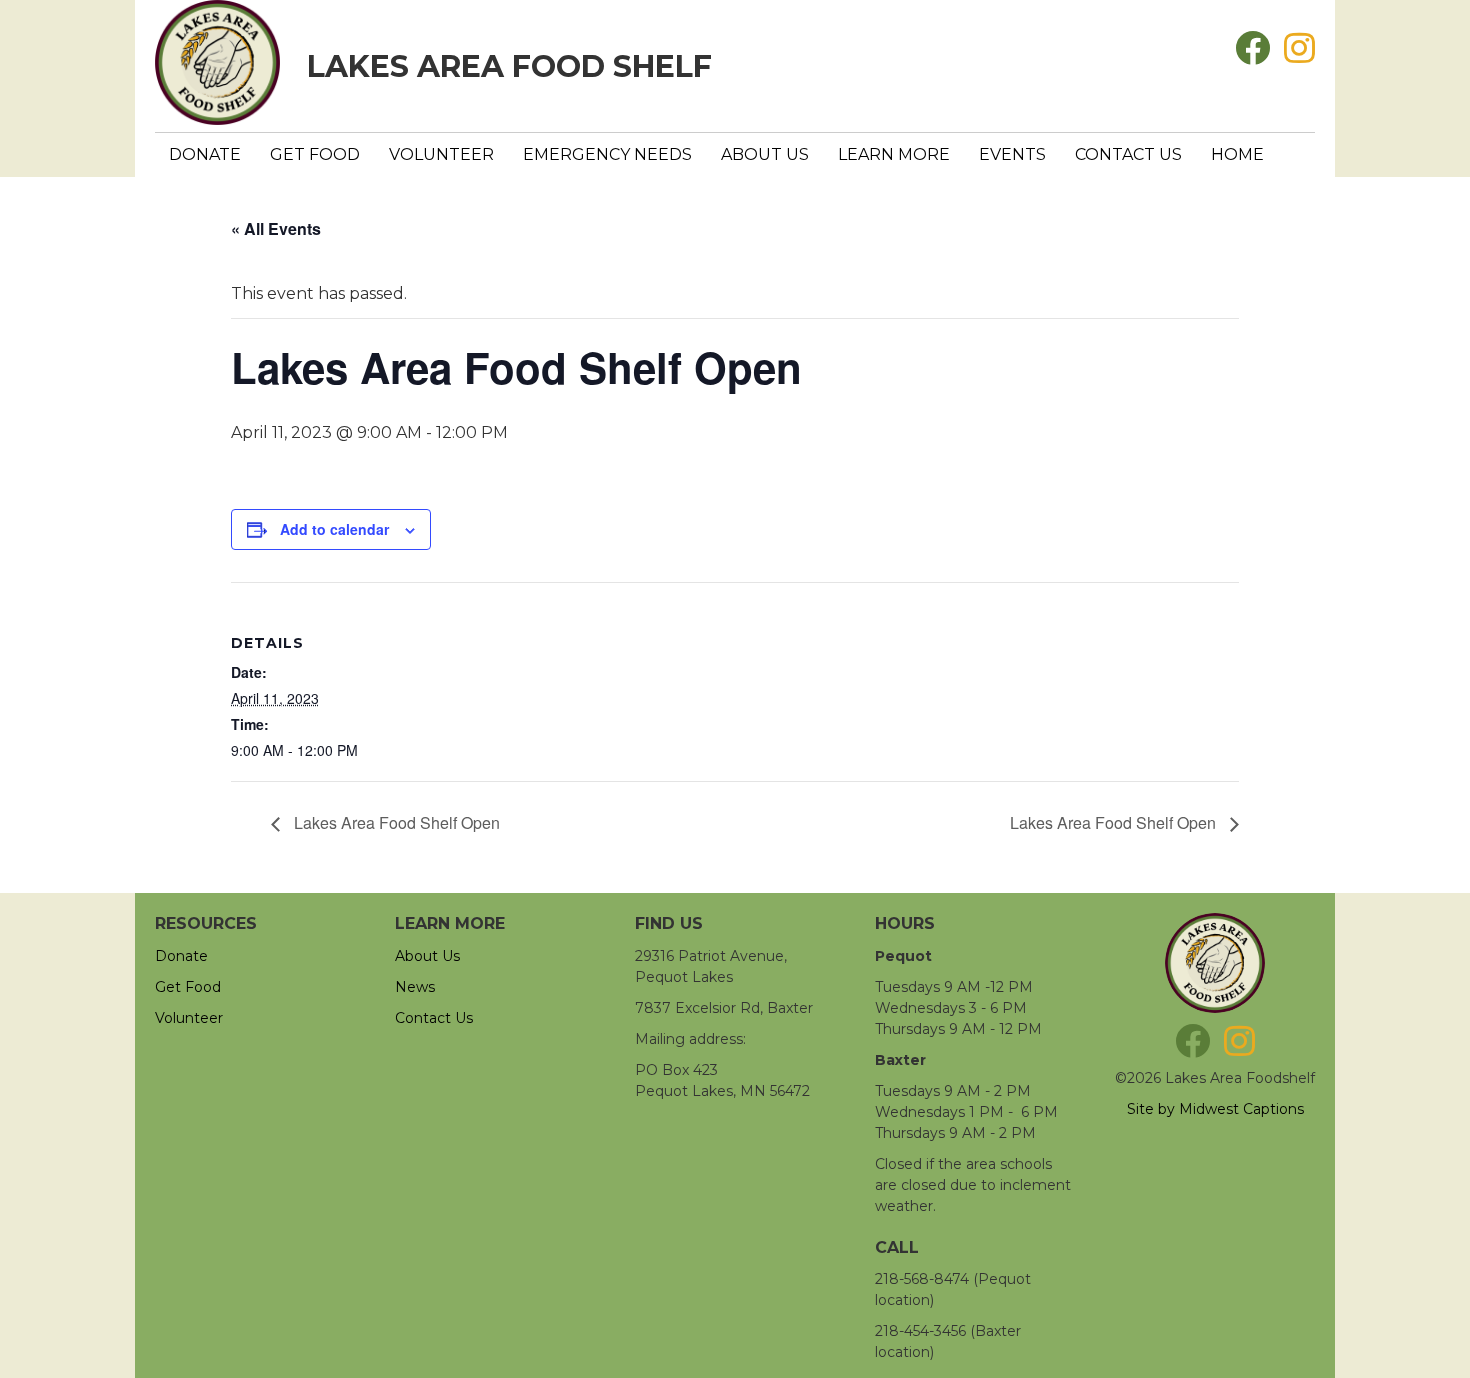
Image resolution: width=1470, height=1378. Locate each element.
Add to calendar (334, 529)
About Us (765, 154)
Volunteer (441, 154)
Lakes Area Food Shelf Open (395, 822)
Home (1237, 154)
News (415, 987)
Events (1012, 154)
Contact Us (1128, 154)
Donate (205, 154)
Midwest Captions (1241, 1109)
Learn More (894, 154)
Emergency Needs (607, 154)
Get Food (315, 154)
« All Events (276, 228)
